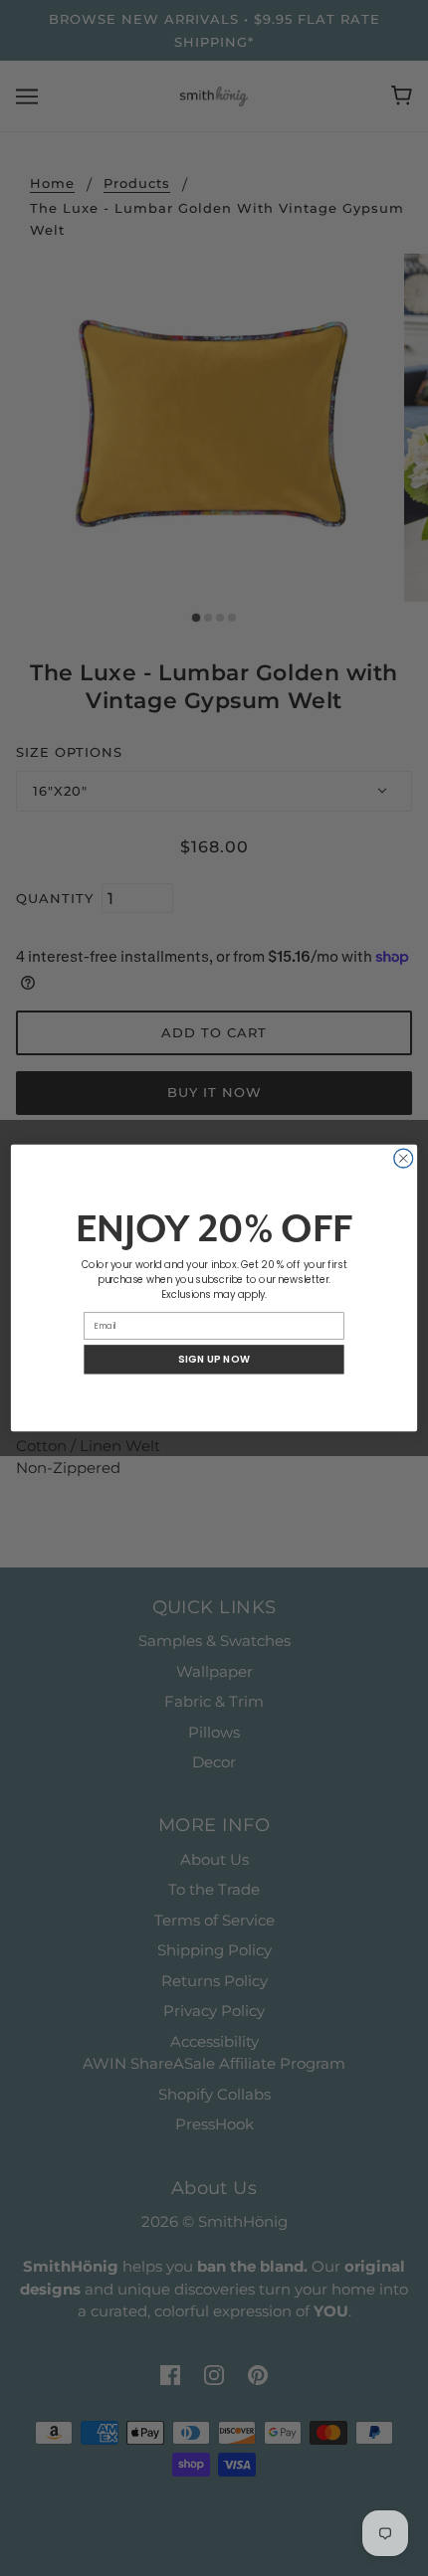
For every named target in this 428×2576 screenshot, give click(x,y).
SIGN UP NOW (214, 1360)
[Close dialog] (404, 1158)
